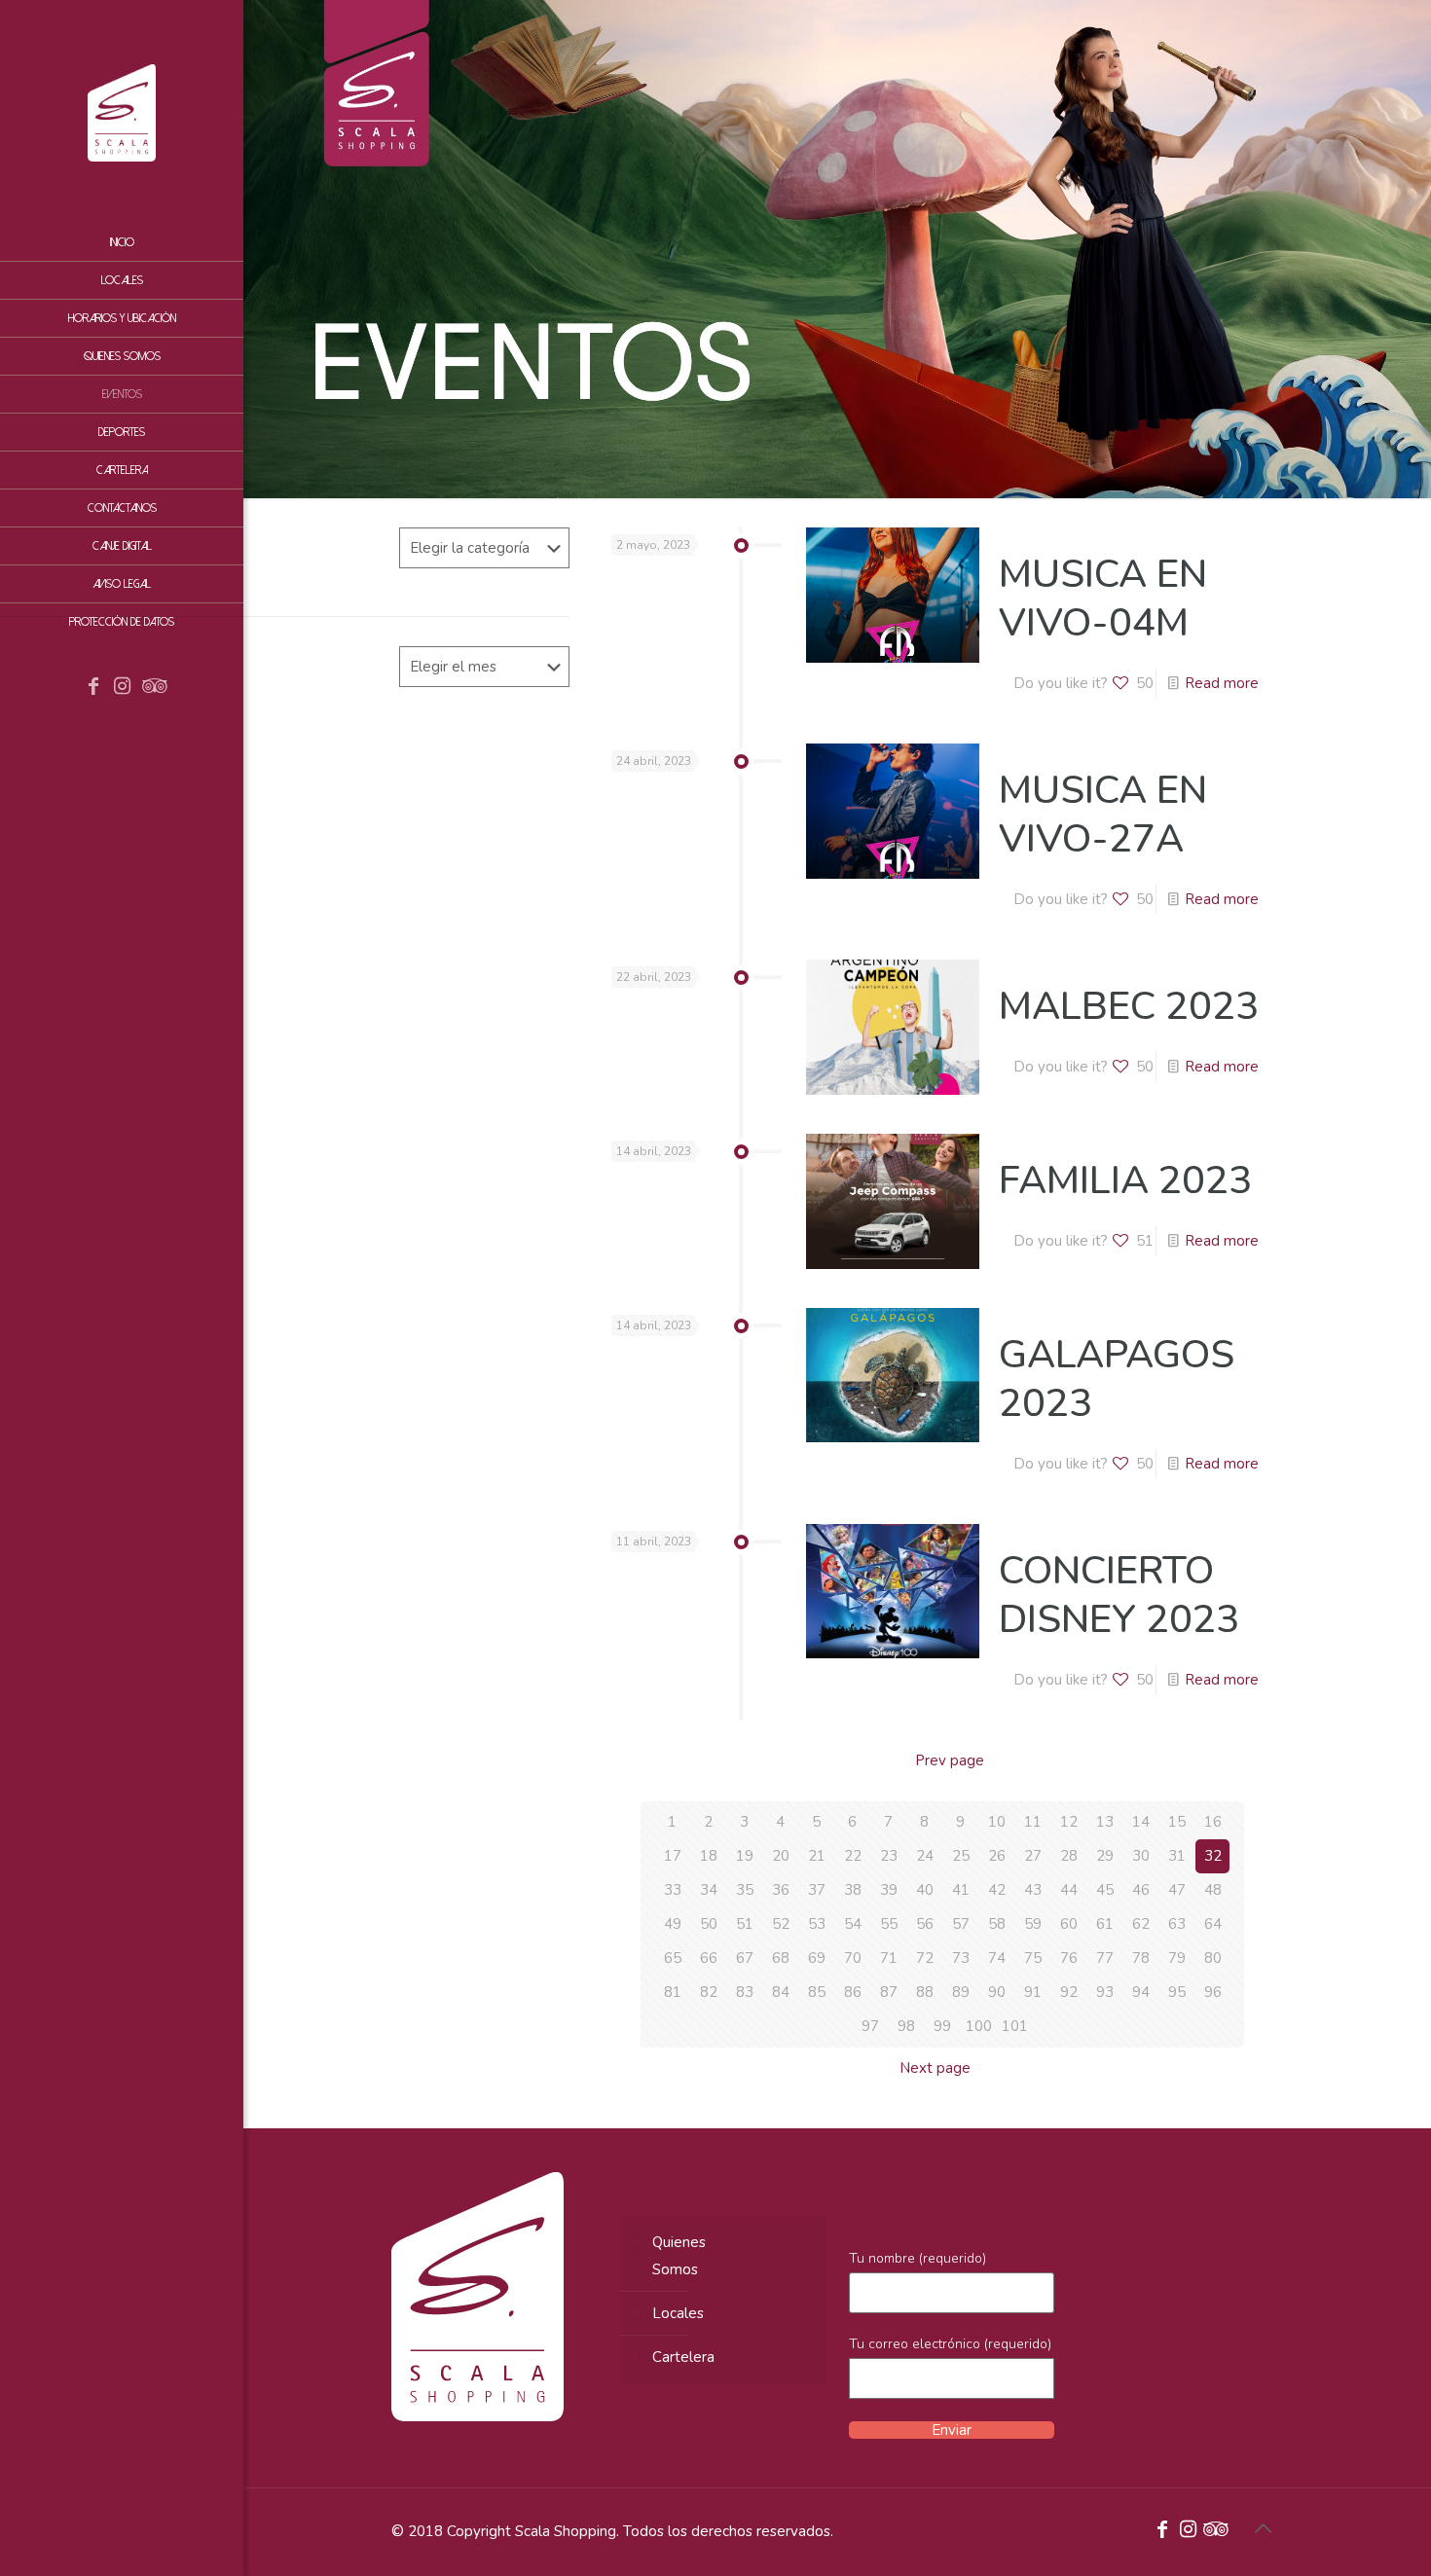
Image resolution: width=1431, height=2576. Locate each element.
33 (673, 1890)
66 (709, 1958)
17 (673, 1856)
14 (1141, 1822)
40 (925, 1890)
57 (961, 1924)
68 (781, 1958)
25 (961, 1856)
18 (709, 1856)
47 (1177, 1890)
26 (997, 1856)
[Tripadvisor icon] (152, 688)
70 (853, 1958)
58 (997, 1924)
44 (1069, 1890)
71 (889, 1958)
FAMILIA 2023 (1125, 1180)
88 (925, 1992)
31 (1177, 1856)
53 (817, 1924)
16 (1213, 1822)
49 (673, 1924)
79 (1177, 1958)
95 (1177, 1992)
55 (889, 1924)
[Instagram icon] (123, 688)
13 (1105, 1822)
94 (1141, 1992)
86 (853, 1992)
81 (673, 1992)
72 (925, 1958)
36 (781, 1890)
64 (1213, 1924)
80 (1213, 1958)
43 (1033, 1890)
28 (1069, 1856)
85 (817, 1992)
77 (1105, 1958)
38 (853, 1890)
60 (1069, 1924)
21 (817, 1856)
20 (781, 1856)
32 (1213, 1856)
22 (853, 1856)
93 (1105, 1992)
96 (1213, 1992)
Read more (1222, 683)
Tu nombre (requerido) (917, 2258)
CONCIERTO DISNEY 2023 (1119, 1595)
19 (745, 1856)
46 (1141, 1890)
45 (1105, 1890)
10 (997, 1822)
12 (1069, 1822)
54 (853, 1924)
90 (997, 1992)
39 (889, 1890)
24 (925, 1856)
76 (1069, 1958)
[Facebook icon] (93, 688)
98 (906, 2026)
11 (1033, 1822)
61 (1105, 1924)
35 (745, 1890)
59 (1033, 1924)
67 (745, 1958)
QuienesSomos (679, 2256)
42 (997, 1890)
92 (1069, 1992)
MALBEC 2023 (1129, 1006)
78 (1141, 1958)
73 (961, 1958)
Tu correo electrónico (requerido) (950, 2344)
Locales (678, 2313)
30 (1141, 1856)
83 (745, 1992)
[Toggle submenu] (225, 470)
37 (817, 1890)
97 (870, 2026)
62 (1141, 1924)
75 (1033, 1958)
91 (1033, 1992)
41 (961, 1890)
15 (1177, 1822)
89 (961, 1992)
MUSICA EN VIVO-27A (1103, 815)
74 (997, 1958)
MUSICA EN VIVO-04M (1103, 599)
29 (1105, 1856)
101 (1015, 2026)
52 (781, 1924)
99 (942, 2026)
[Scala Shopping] (122, 112)
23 (889, 1856)
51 (745, 1924)
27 (1033, 1856)
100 (979, 2026)
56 (925, 1924)
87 (889, 1992)
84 (781, 1992)
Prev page (950, 1760)
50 (709, 1924)
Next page (935, 2068)
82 (709, 1992)
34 (709, 1890)
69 (817, 1958)
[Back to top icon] (1263, 2529)
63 (1177, 1924)
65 (673, 1958)
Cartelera (683, 2357)
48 (1213, 1890)
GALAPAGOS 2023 (1117, 1379)
